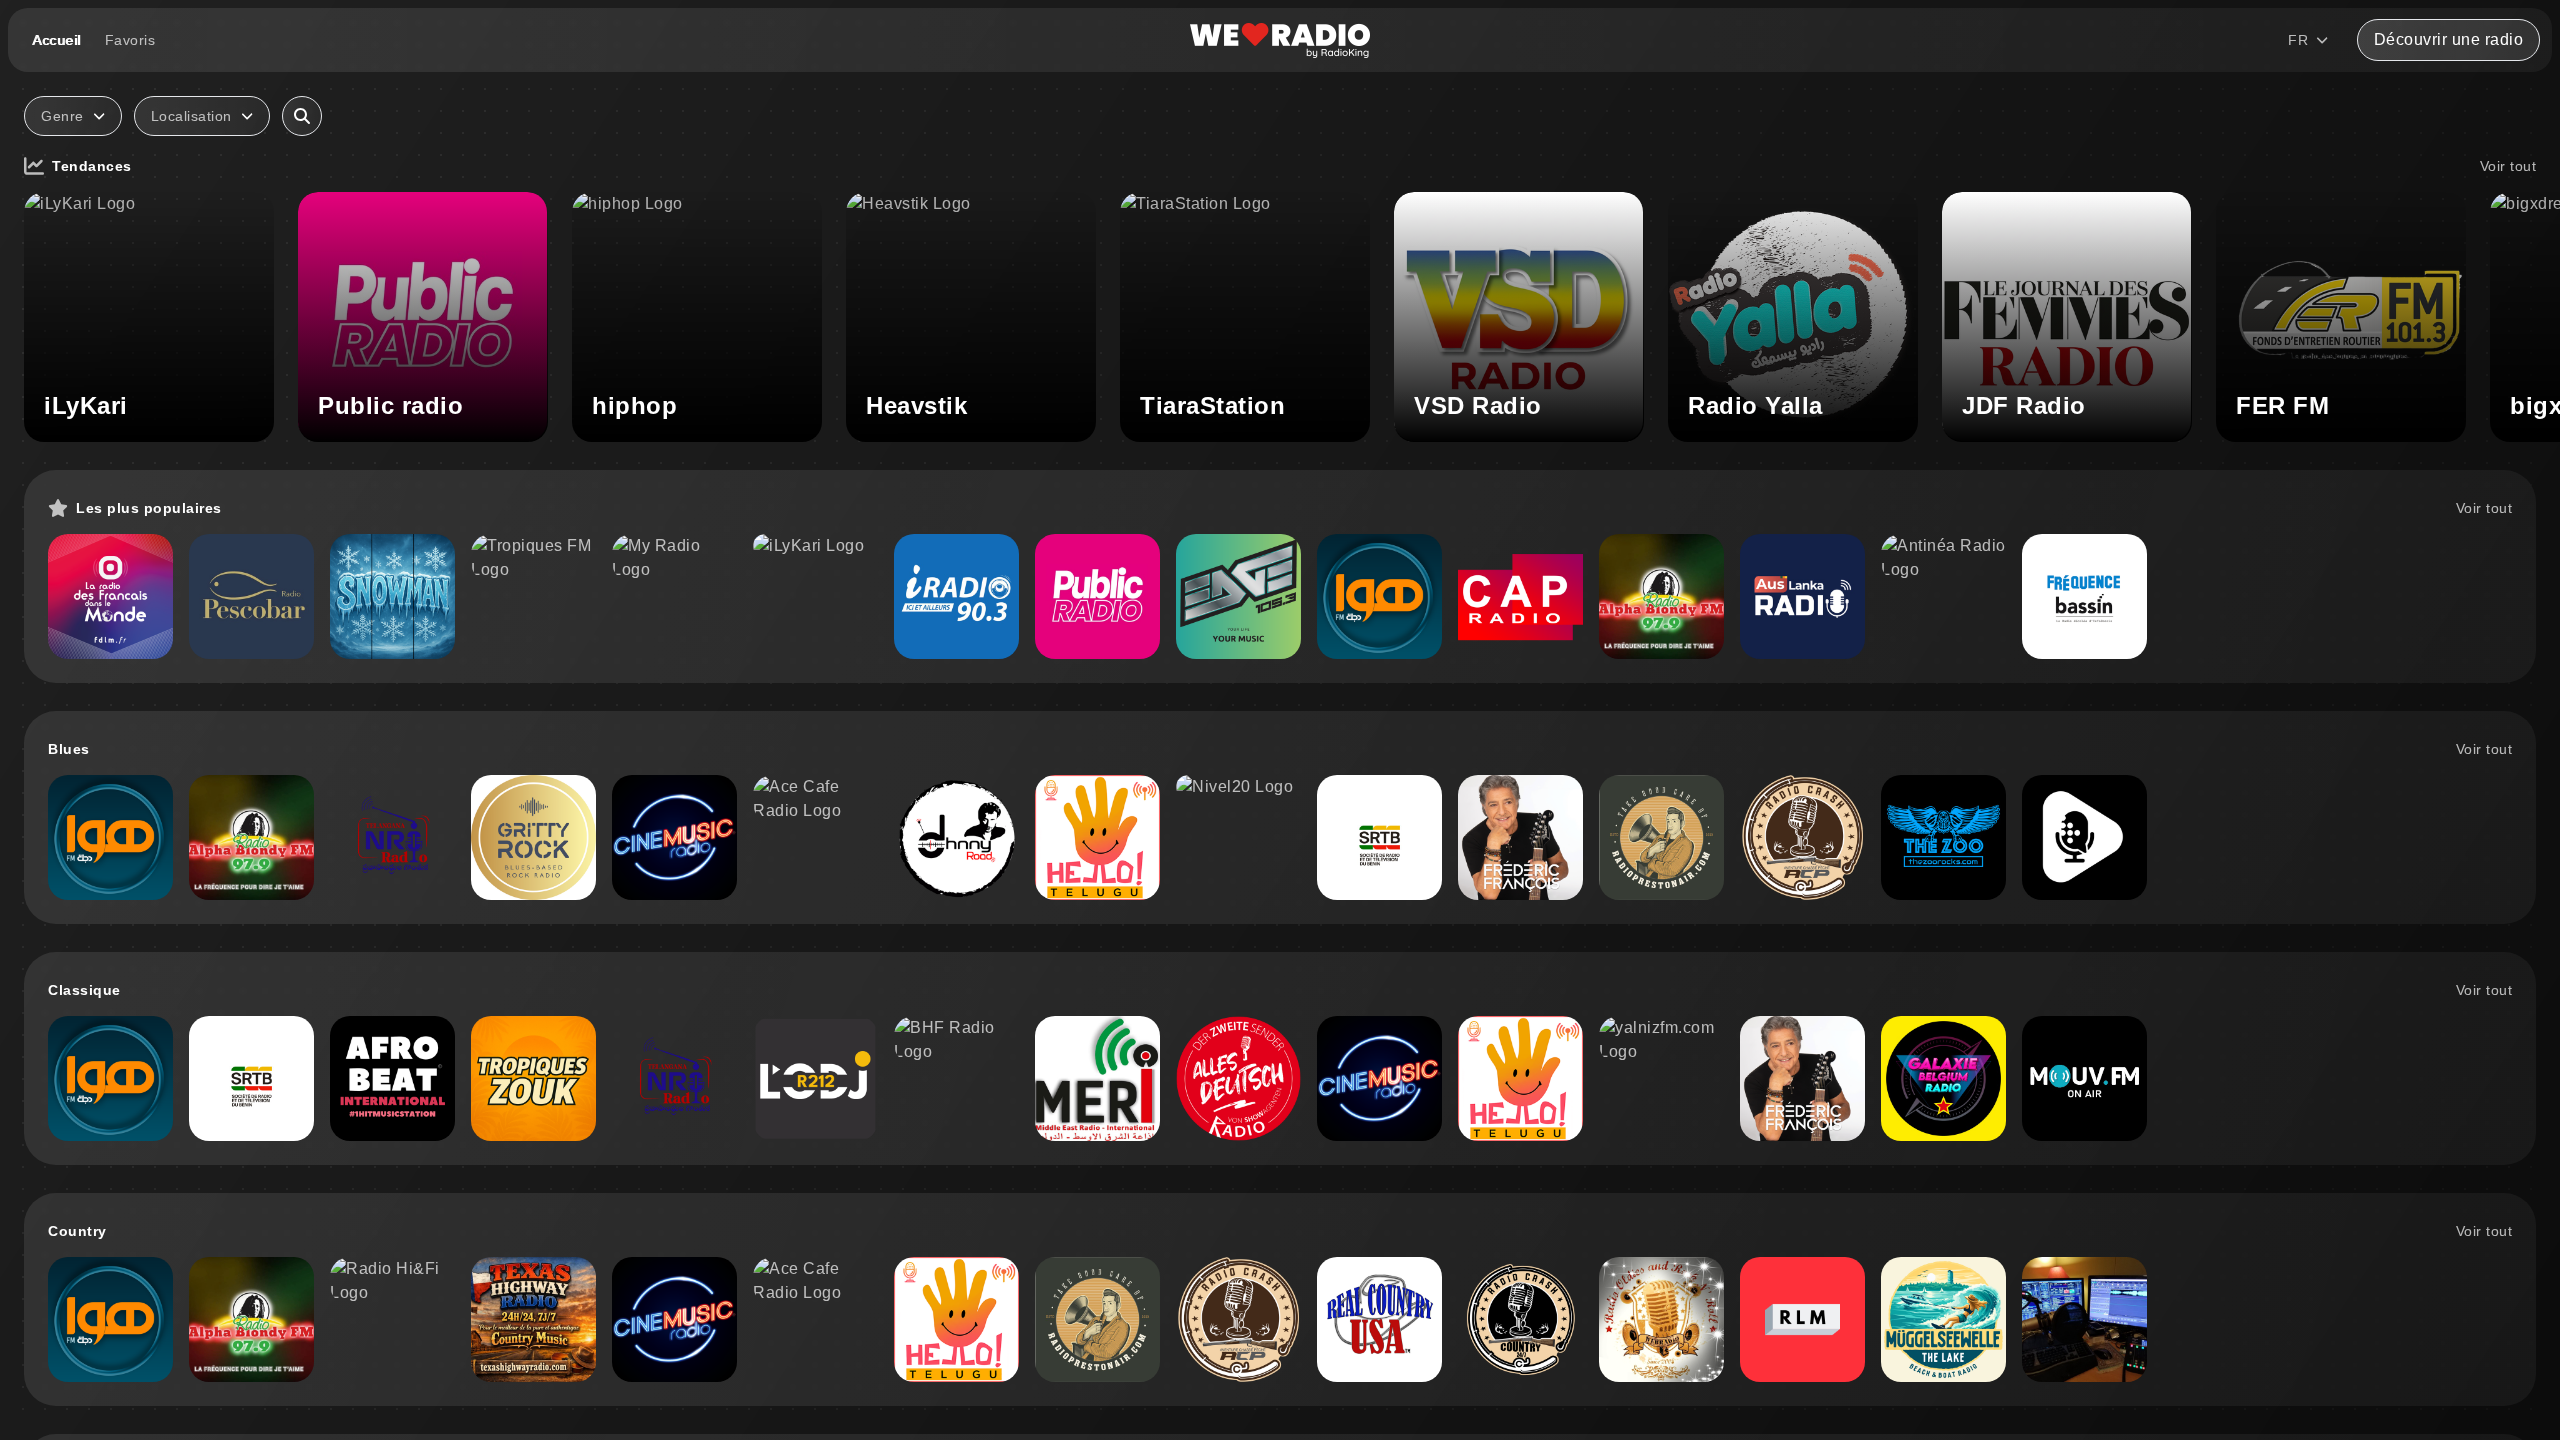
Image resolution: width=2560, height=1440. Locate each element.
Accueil (56, 40)
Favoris (130, 40)
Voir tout (2508, 166)
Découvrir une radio (2449, 39)
